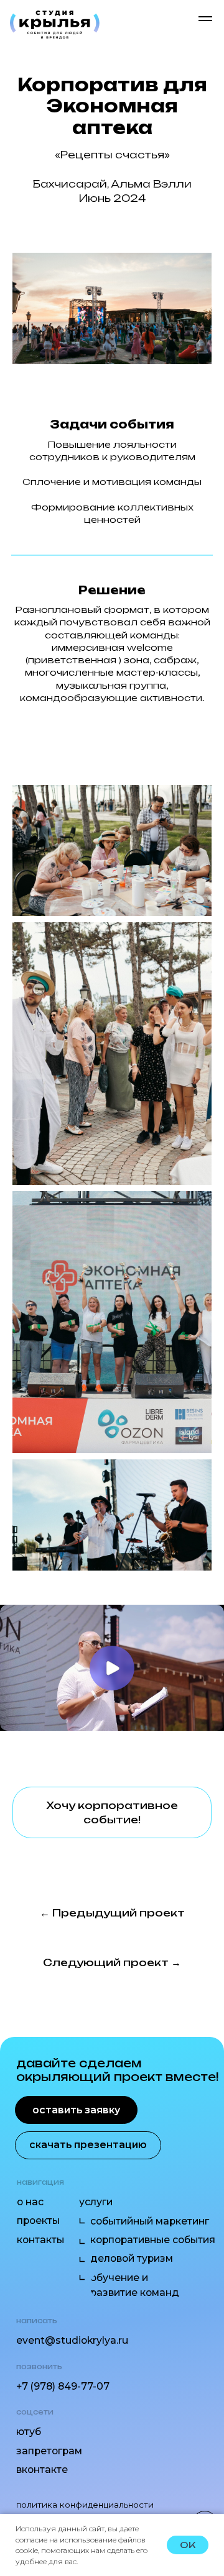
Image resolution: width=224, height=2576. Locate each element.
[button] (112, 1812)
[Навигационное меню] (205, 19)
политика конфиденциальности (85, 2505)
